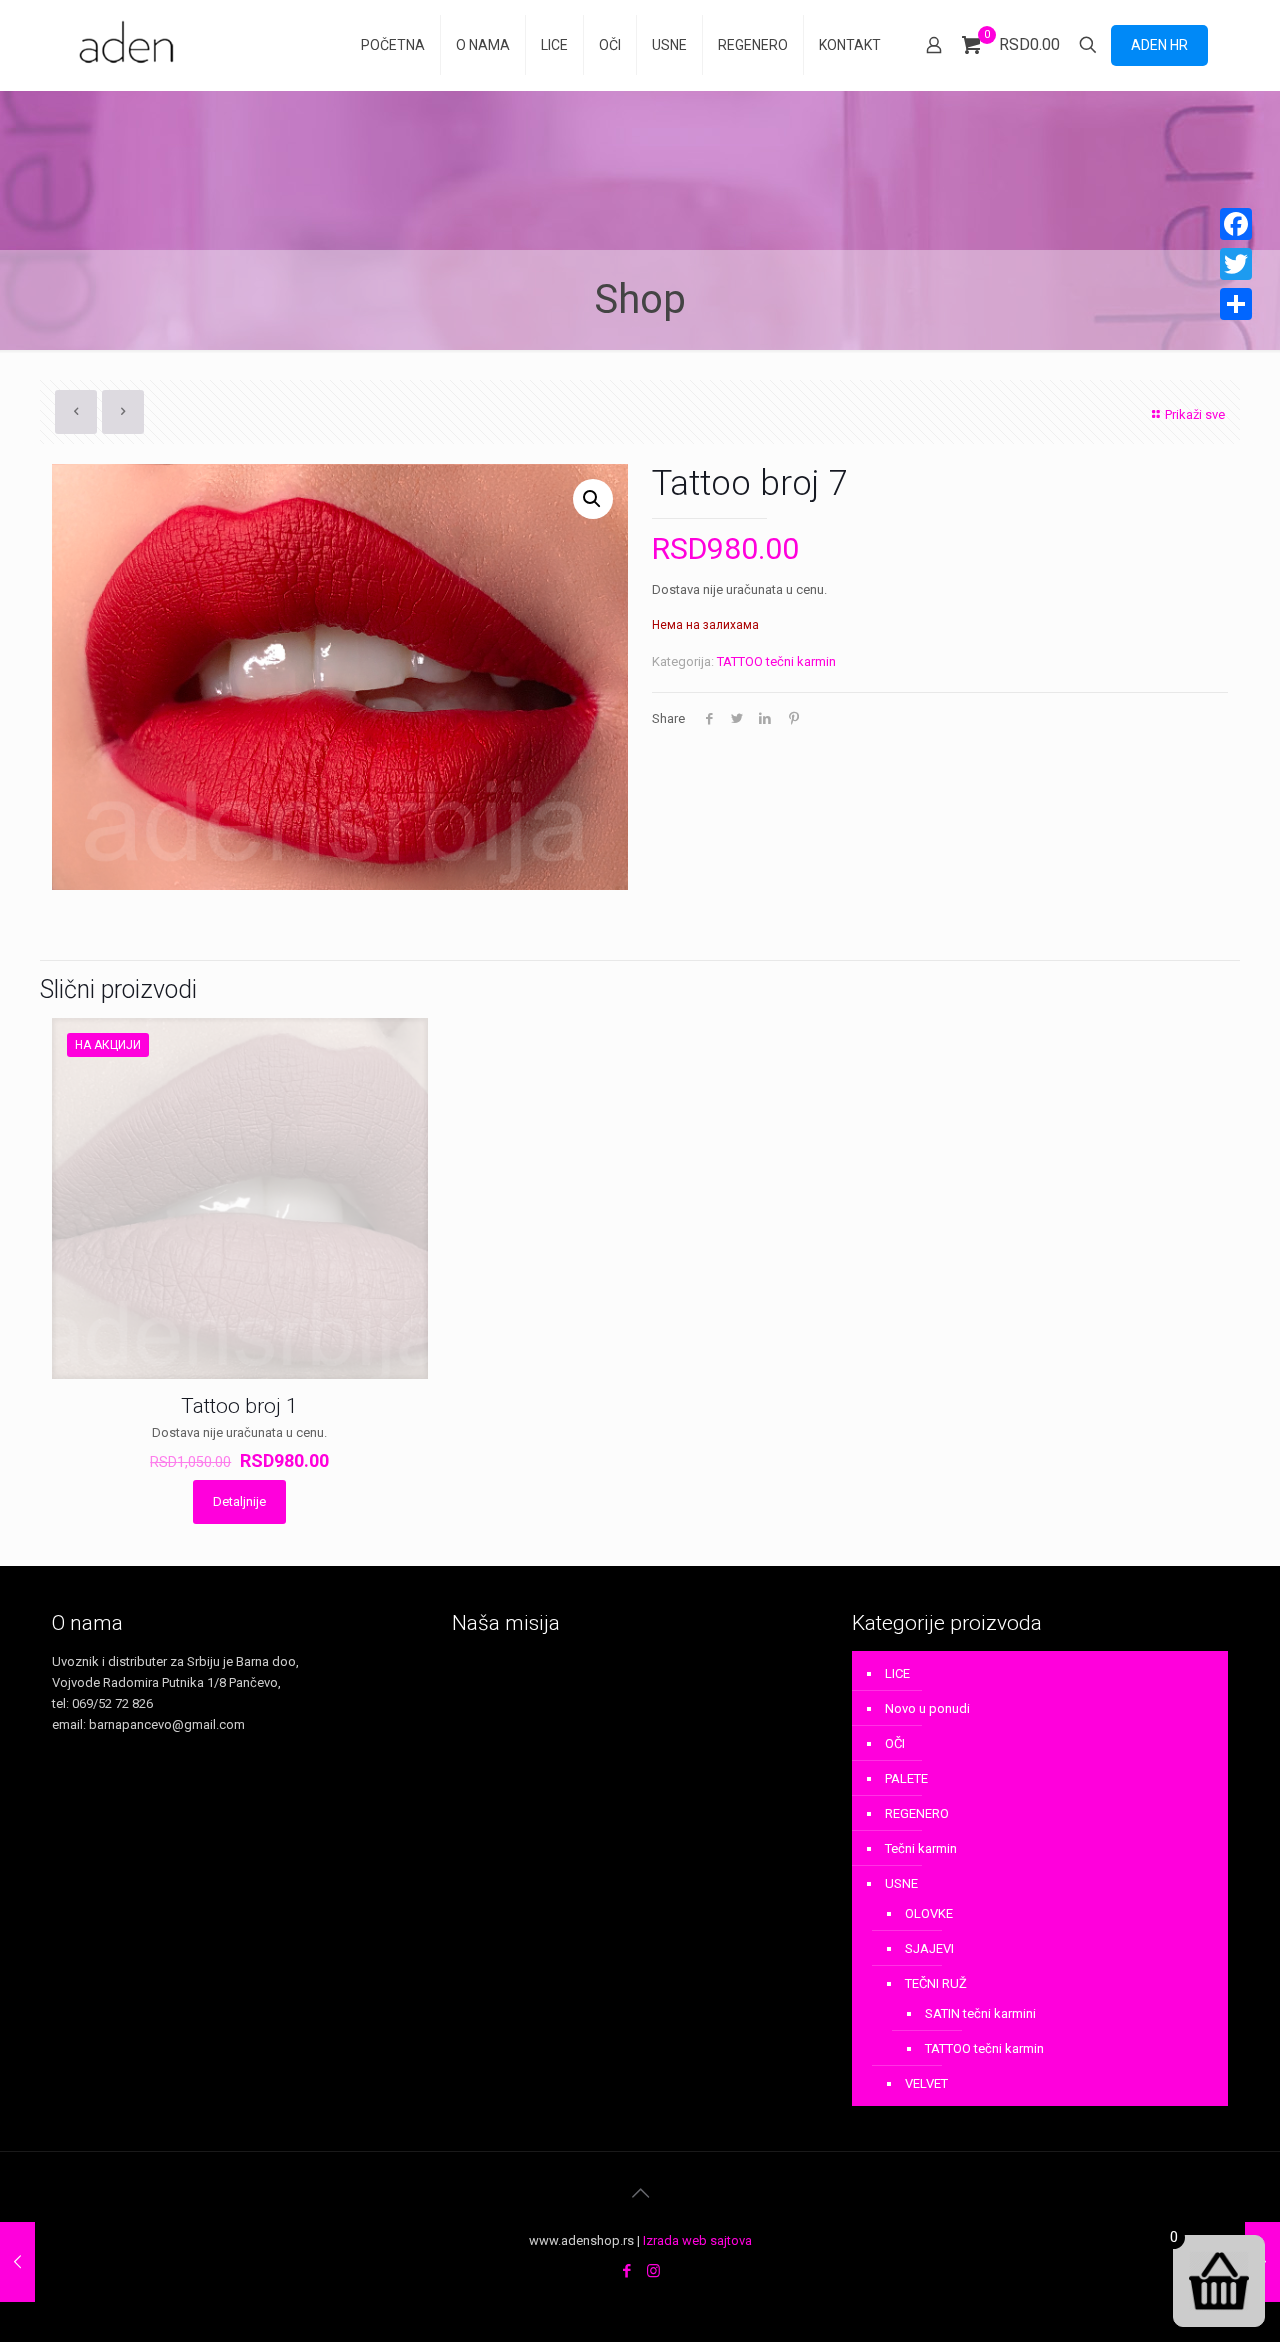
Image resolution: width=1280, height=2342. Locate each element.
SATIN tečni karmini (980, 2013)
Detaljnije (239, 1501)
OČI (895, 1743)
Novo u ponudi (927, 1708)
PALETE (906, 1778)
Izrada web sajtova (697, 2240)
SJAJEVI (929, 1948)
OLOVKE (929, 1913)
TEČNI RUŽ (936, 1983)
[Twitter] (1236, 264)
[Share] (1236, 304)
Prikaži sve (1195, 414)
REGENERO (917, 1813)
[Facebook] (626, 2271)
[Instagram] (653, 2271)
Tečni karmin (921, 1848)
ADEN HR (1159, 45)
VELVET (926, 2083)
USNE (901, 1883)
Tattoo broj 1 (239, 1406)
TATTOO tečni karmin (776, 661)
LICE (897, 1673)
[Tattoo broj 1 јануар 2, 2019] (17, 2262)
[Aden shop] (130, 45)
